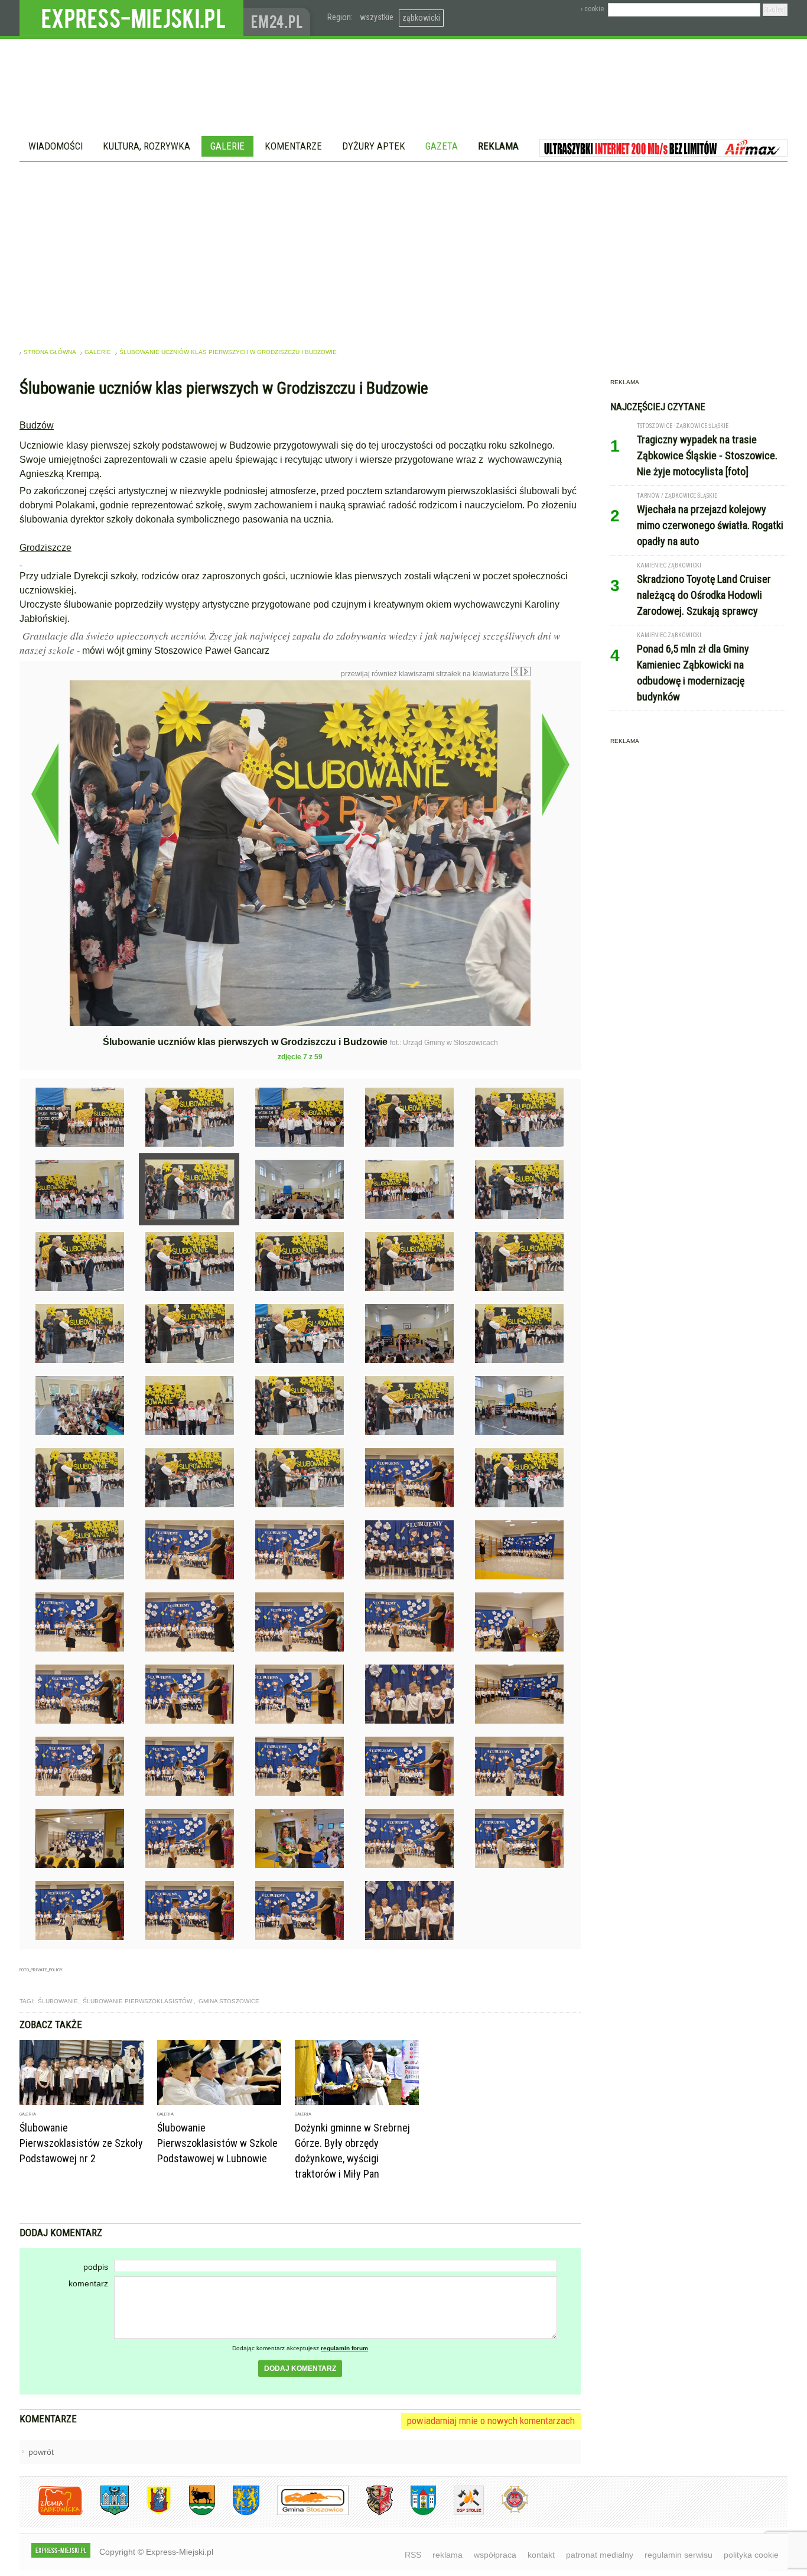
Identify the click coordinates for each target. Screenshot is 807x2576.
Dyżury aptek (374, 146)
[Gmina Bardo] (150, 2513)
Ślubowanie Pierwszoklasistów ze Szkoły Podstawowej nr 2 (81, 2143)
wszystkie (377, 17)
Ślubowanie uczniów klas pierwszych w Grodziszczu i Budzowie (228, 352)
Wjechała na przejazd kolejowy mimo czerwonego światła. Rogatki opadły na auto (710, 525)
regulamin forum (344, 2348)
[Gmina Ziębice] (414, 2513)
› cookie (592, 9)
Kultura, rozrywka (147, 146)
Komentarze (293, 146)
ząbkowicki (421, 18)
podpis (96, 2267)
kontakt (541, 2555)
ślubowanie (58, 2001)
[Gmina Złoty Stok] (371, 2513)
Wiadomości (56, 146)
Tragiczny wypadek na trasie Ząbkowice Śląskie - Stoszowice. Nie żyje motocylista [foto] (707, 455)
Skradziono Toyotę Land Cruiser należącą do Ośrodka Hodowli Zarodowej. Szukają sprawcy (704, 595)
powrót (41, 2452)
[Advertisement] (403, 251)
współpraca (495, 2555)
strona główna (50, 352)
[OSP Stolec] (460, 2513)
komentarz (88, 2283)
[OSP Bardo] (506, 2511)
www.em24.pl (279, 18)
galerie (98, 352)
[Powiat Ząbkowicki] (51, 2513)
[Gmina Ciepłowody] (193, 2513)
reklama (448, 2555)
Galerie (227, 146)
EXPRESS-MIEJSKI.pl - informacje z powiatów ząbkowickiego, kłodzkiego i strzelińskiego (131, 18)
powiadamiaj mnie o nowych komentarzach (491, 2421)
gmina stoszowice (229, 2001)
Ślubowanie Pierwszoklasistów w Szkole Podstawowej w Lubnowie (217, 2143)
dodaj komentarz (300, 2369)
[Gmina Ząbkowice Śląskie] (106, 2513)
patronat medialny (600, 2555)
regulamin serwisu (679, 2555)
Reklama (498, 146)
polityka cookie (751, 2555)
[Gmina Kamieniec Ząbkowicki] (237, 2513)
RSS (413, 2555)
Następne (556, 764)
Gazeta (442, 146)
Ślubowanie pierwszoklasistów (138, 2001)
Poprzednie (45, 794)
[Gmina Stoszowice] (304, 2513)
